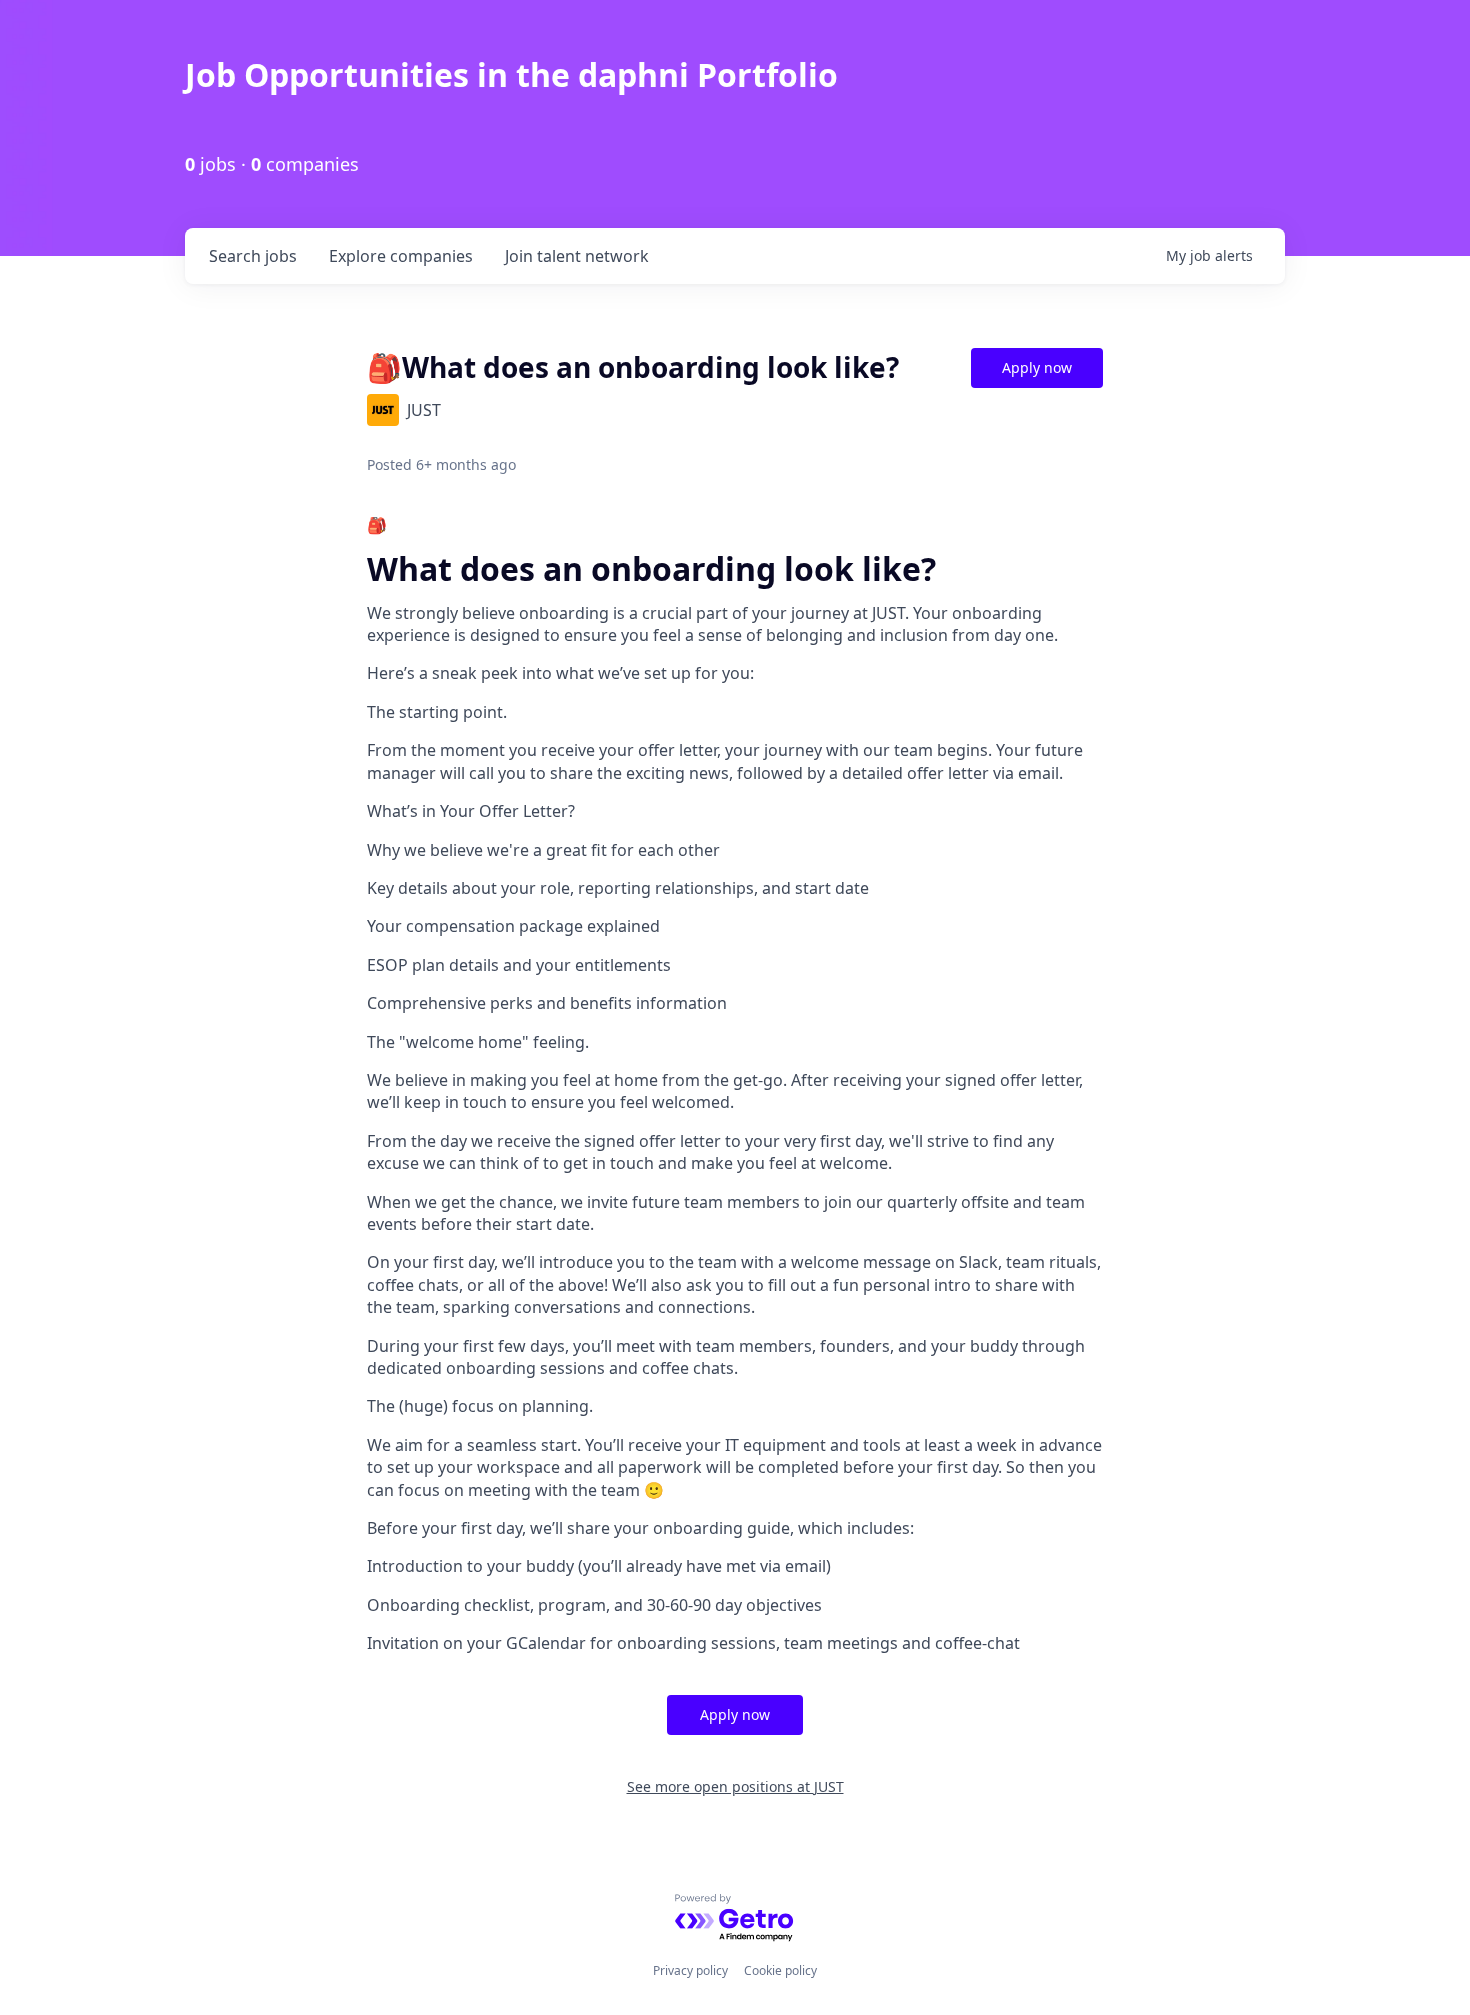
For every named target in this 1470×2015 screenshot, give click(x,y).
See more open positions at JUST (735, 1786)
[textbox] (735, 1084)
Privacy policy (690, 1970)
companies (401, 256)
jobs (253, 256)
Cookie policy (780, 1970)
